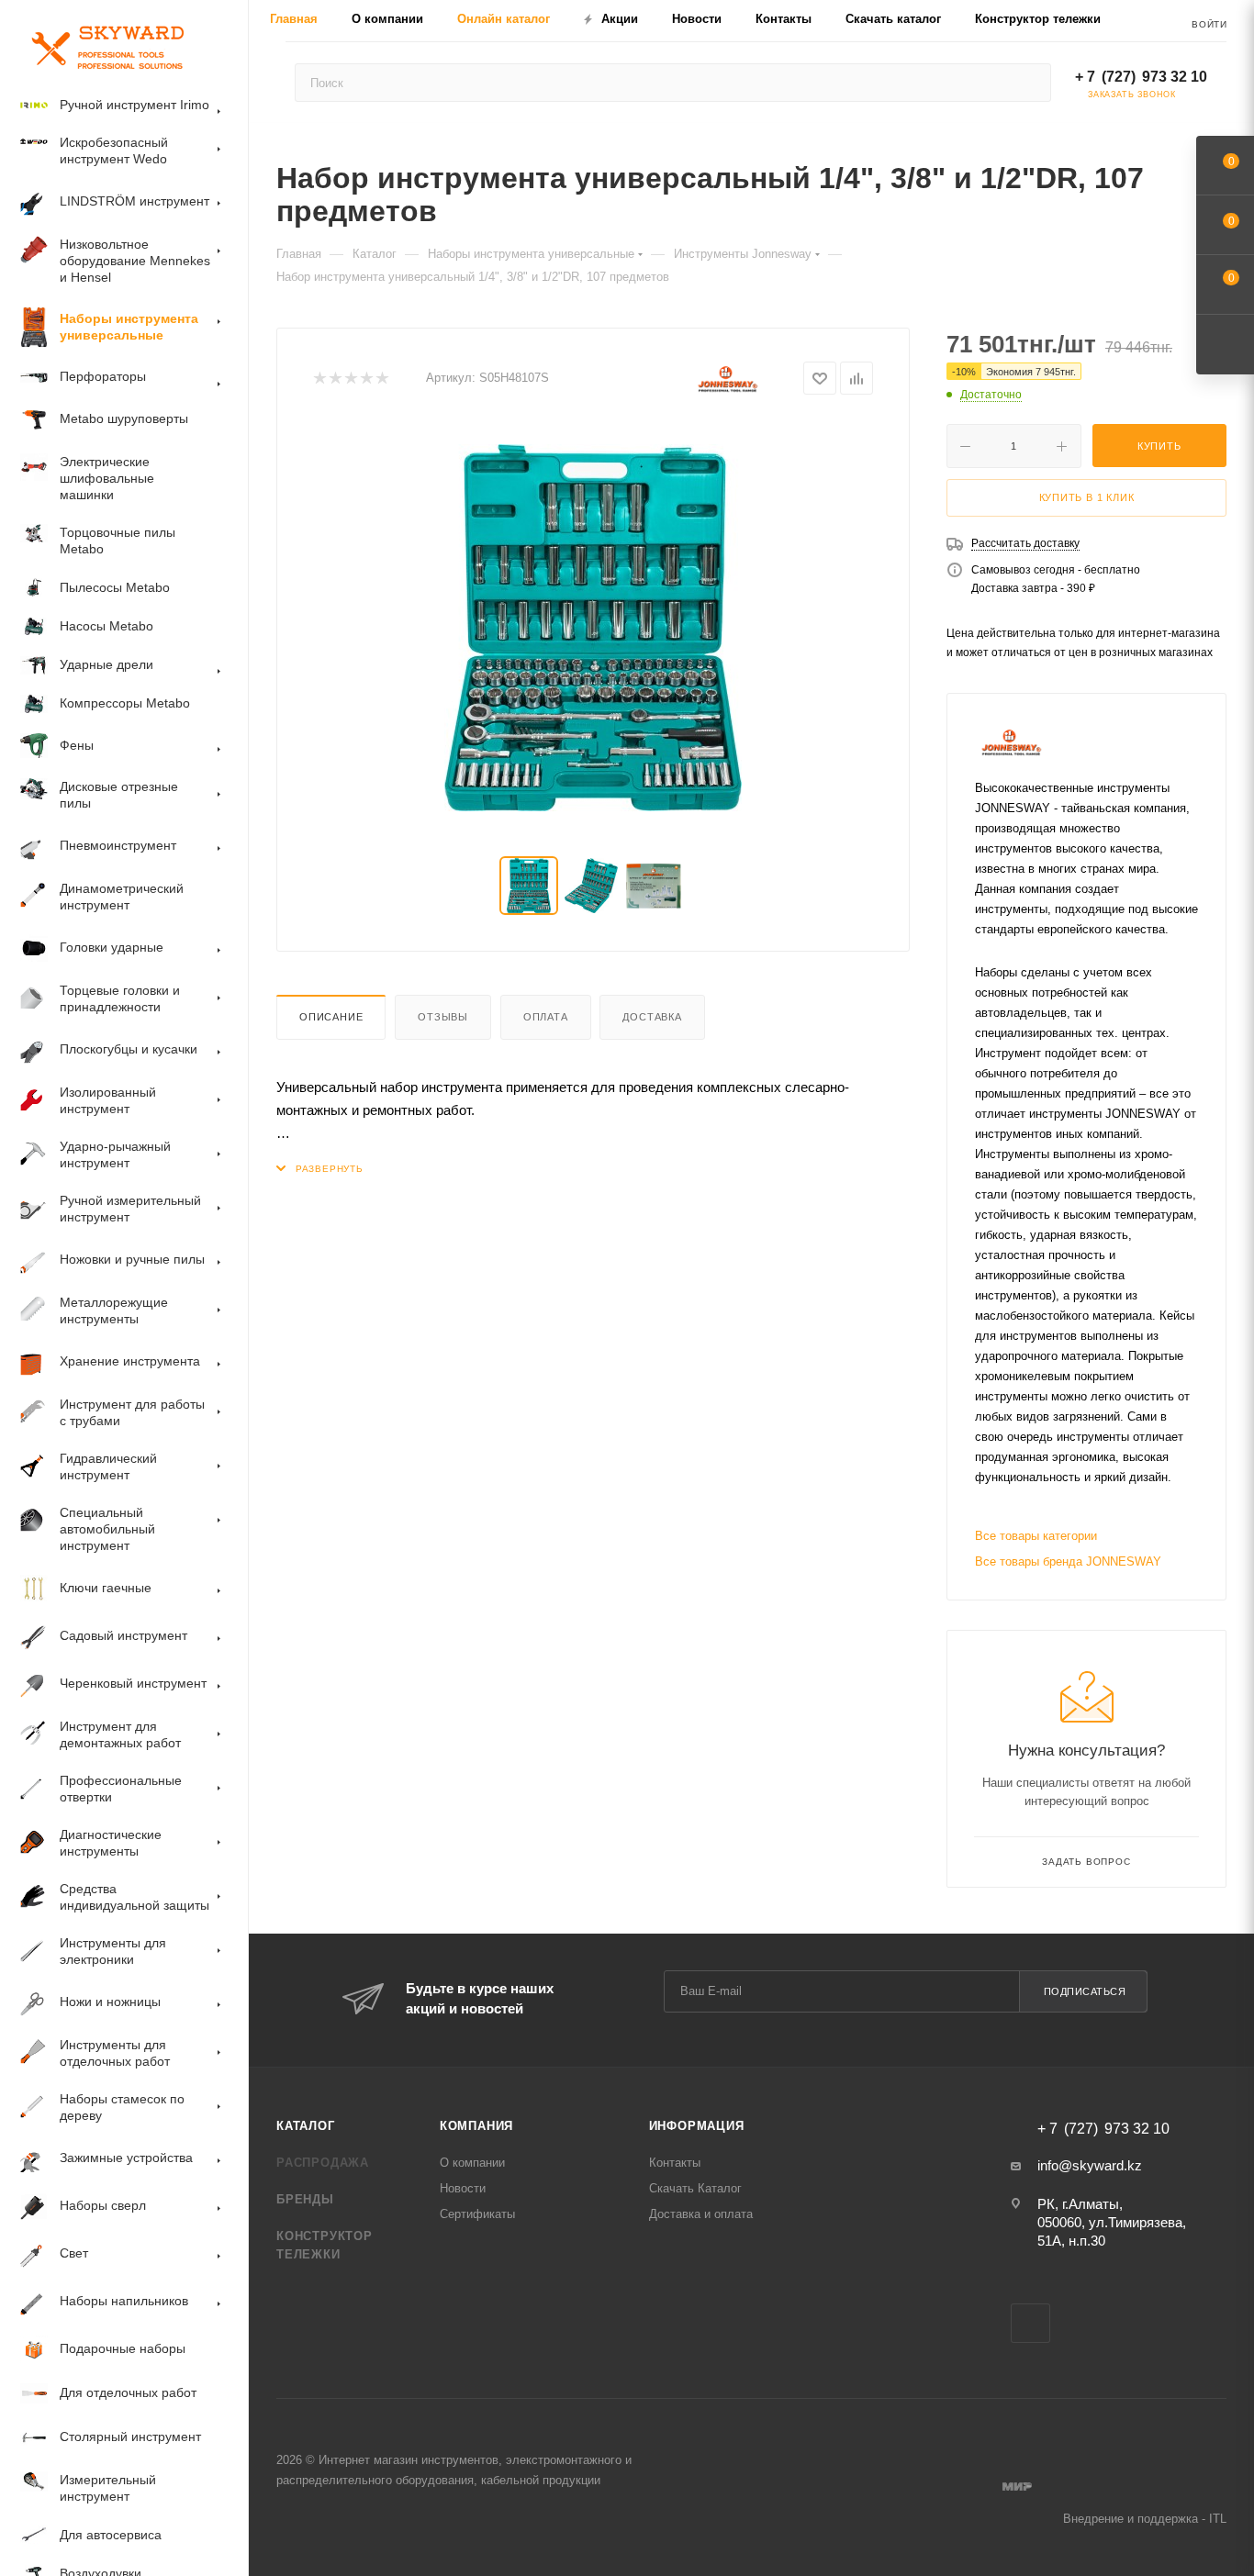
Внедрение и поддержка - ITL (1145, 2519)
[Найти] (1029, 83)
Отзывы (443, 1017)
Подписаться (1085, 1991)
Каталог (306, 2126)
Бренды (305, 2199)
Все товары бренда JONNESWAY (1068, 1561)
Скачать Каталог (695, 2188)
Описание (331, 1017)
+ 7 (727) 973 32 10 (1141, 77)
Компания (476, 2126)
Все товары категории (1036, 1536)
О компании (472, 2163)
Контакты (675, 2163)
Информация (697, 2126)
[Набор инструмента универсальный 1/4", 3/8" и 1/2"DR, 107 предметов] (593, 628)
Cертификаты (477, 2214)
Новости (463, 2188)
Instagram (1030, 2323)
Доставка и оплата (701, 2214)
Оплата (546, 1017)
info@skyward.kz (1090, 2165)
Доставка (652, 1017)
